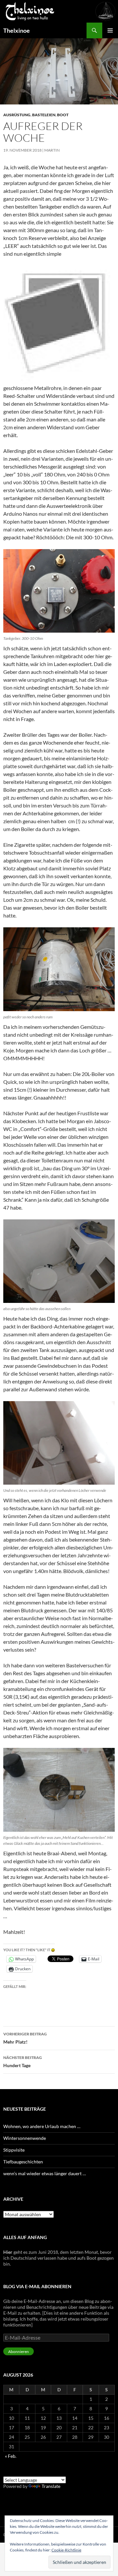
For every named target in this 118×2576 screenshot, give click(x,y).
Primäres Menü (110, 30)
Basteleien (44, 115)
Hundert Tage (23, 2062)
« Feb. (11, 2456)
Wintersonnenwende (25, 2138)
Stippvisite (14, 2150)
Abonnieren (19, 2352)
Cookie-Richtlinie (66, 2550)
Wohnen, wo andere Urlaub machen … (42, 2126)
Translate (51, 2486)
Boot (63, 115)
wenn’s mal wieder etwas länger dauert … (45, 2173)
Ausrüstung (17, 115)
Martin (52, 150)
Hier (8, 2252)
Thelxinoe (17, 30)
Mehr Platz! (25, 2038)
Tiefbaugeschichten (23, 2162)
